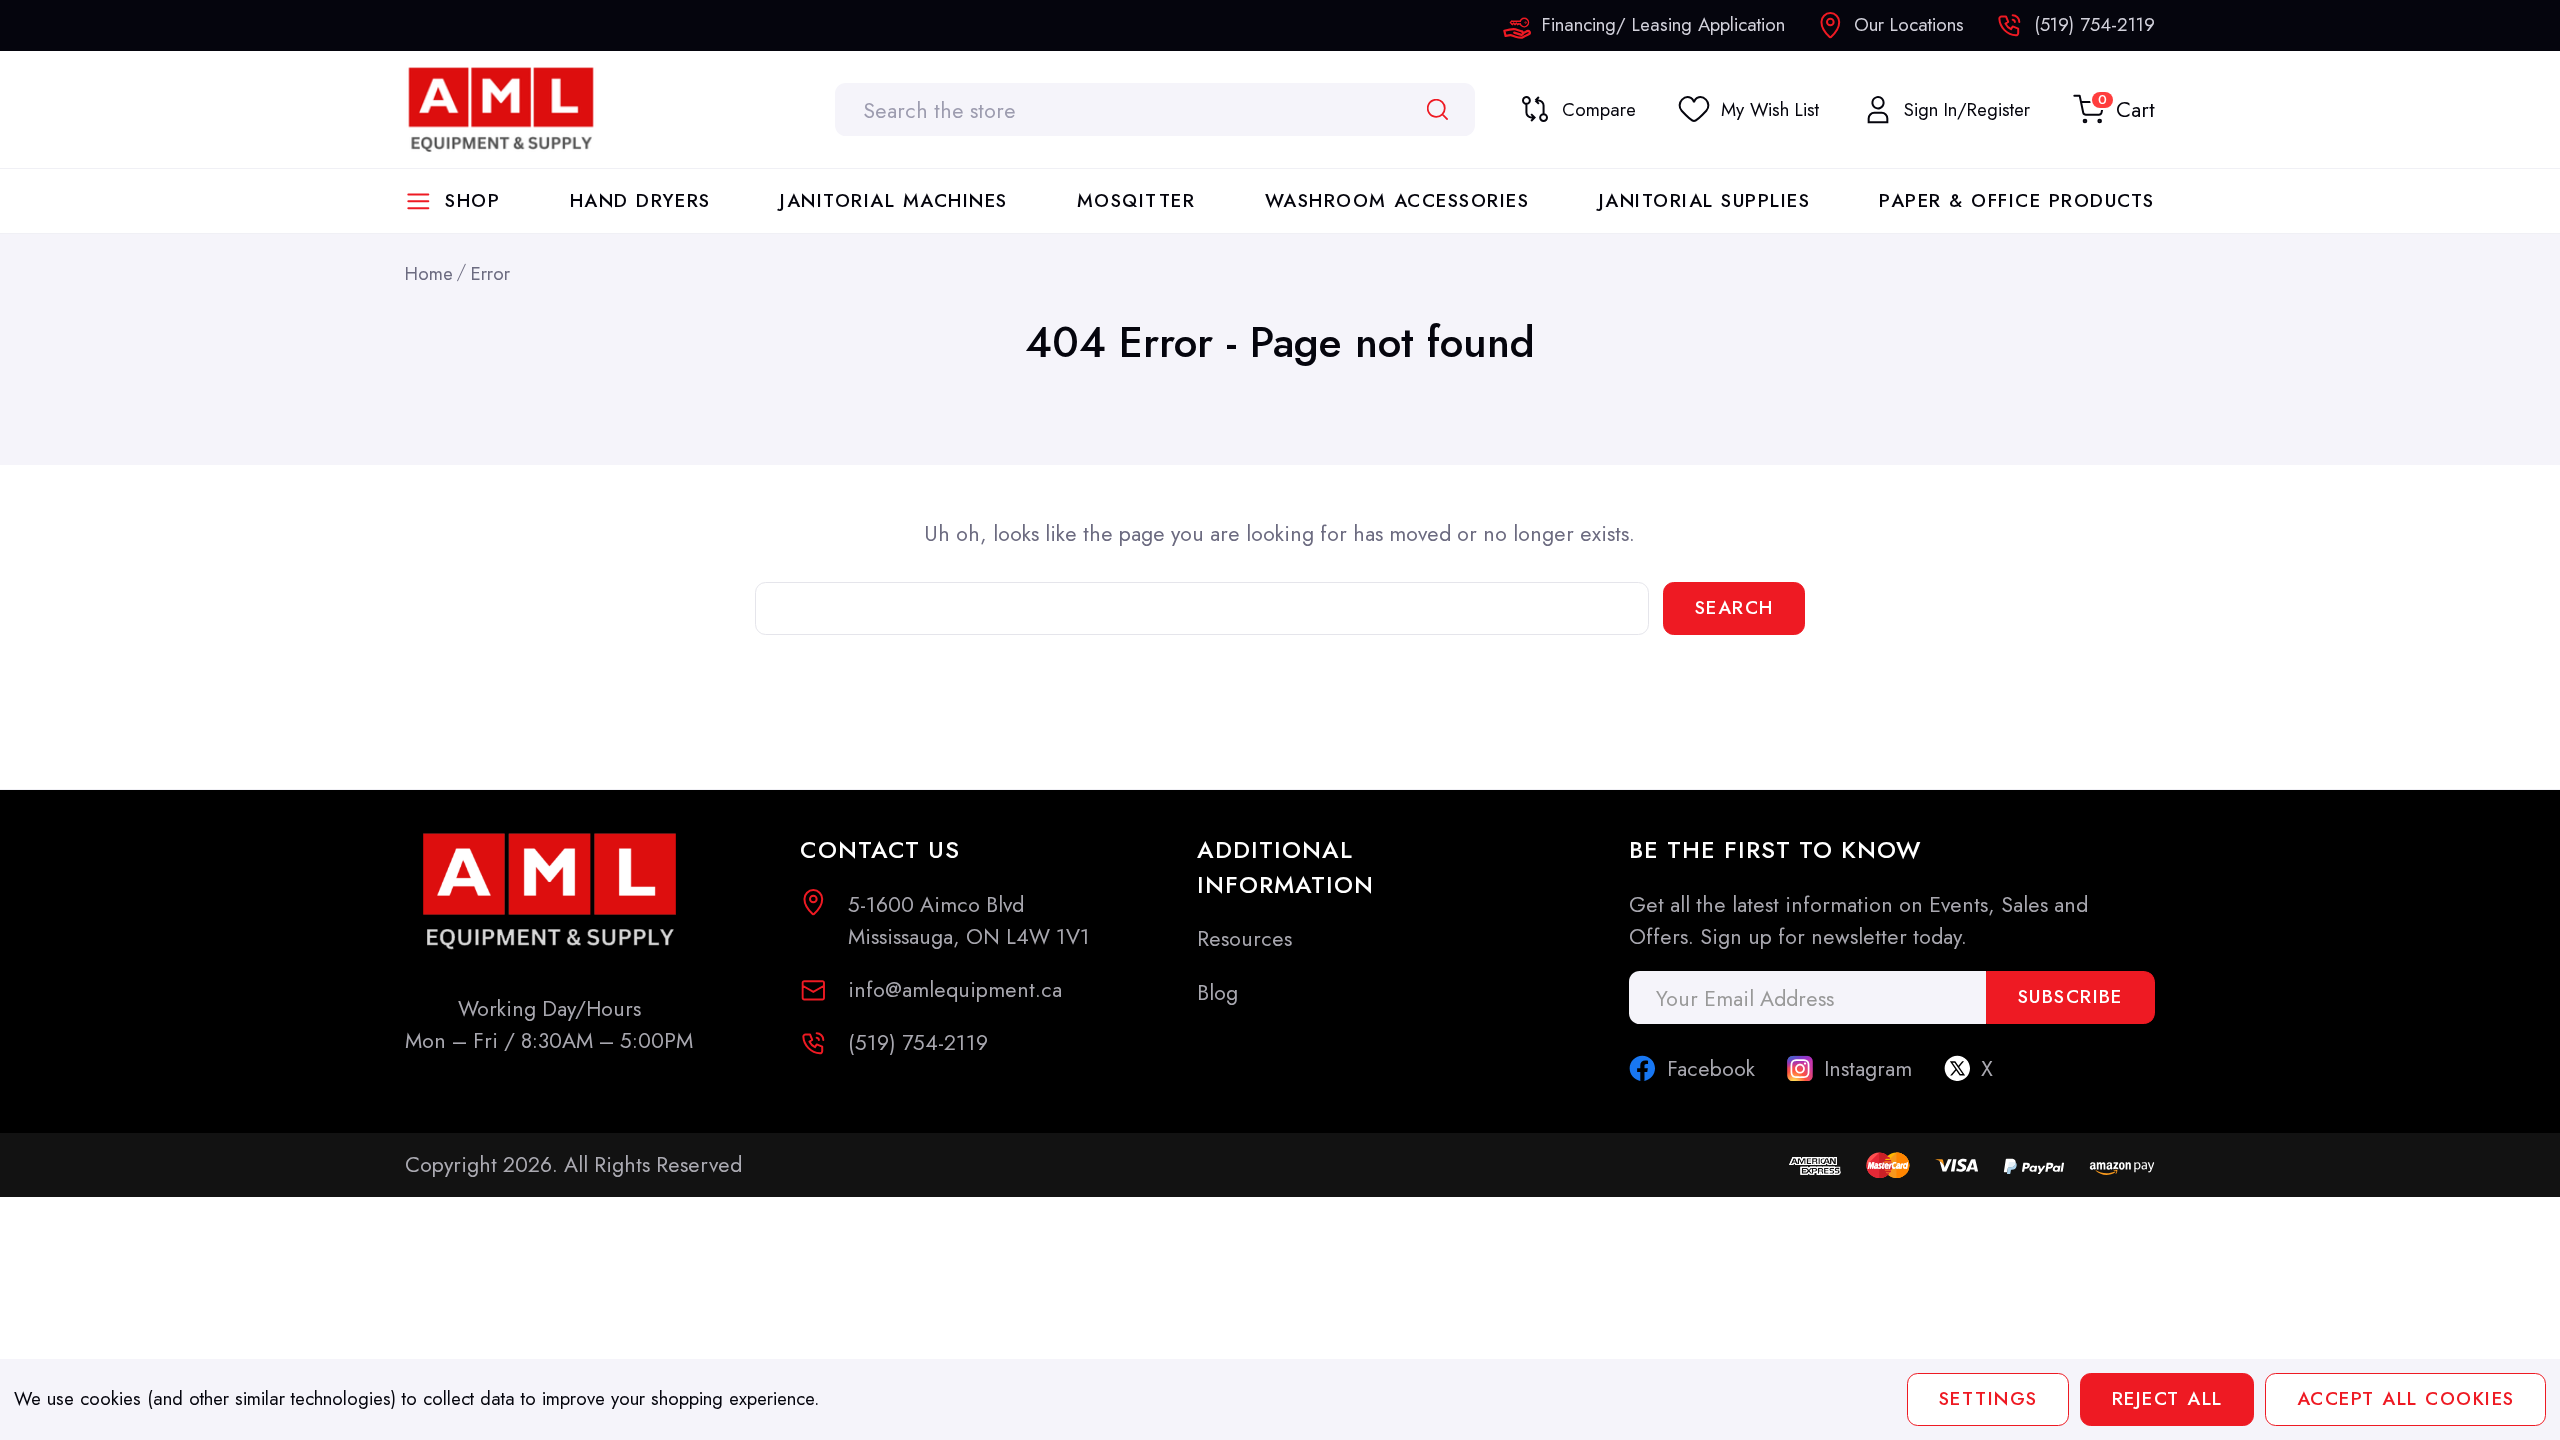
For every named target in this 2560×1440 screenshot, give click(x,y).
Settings (1988, 1398)
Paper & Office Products (2016, 200)
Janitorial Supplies (1704, 200)
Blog (1217, 992)
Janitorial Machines (893, 200)
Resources (1244, 938)
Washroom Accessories (1397, 200)
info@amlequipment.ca (955, 989)
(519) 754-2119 (918, 1042)
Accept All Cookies (2405, 1398)
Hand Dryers (640, 200)
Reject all (2167, 1398)
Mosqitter (1136, 200)
